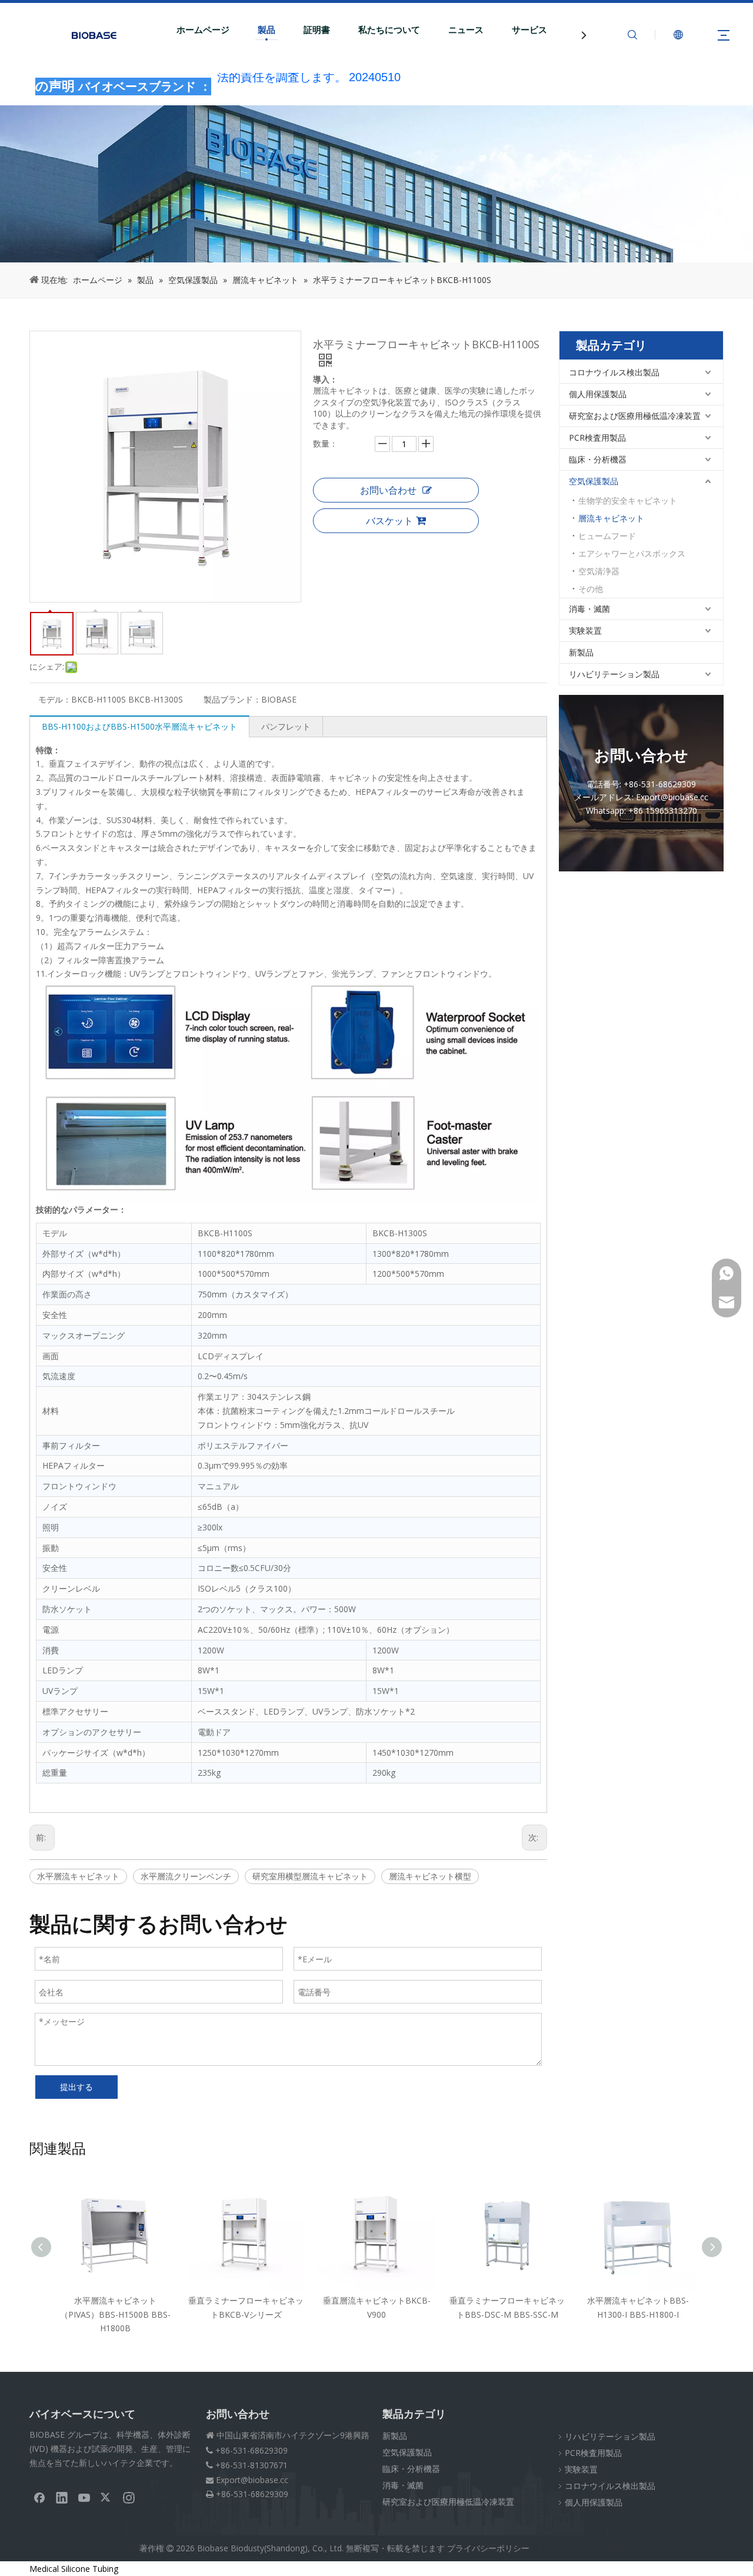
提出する (76, 2087)
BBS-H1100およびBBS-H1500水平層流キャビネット (139, 726)
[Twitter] (106, 2497)
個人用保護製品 (598, 394)
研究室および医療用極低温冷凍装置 (635, 416)
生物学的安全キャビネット (628, 500)
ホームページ (203, 30)
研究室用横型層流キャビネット (310, 1876)
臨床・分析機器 (598, 459)
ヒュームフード (607, 536)
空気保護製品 (594, 481)
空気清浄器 (599, 571)
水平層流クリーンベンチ (186, 1876)
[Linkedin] (62, 2497)
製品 (266, 30)
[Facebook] (39, 2497)
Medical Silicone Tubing (74, 2569)
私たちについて (389, 30)
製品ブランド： (232, 699)
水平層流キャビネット (78, 1876)
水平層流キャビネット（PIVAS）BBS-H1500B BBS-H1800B (115, 2314)
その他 (591, 589)
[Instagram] (129, 2497)
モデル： (55, 699)
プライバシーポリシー (488, 2548)
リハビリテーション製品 (614, 674)
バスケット (389, 521)
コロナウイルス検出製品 (614, 372)
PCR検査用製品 (597, 437)
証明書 (317, 30)
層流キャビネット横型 (430, 1876)
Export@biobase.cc (252, 2480)
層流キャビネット (611, 518)
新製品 (581, 652)
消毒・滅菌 (589, 609)
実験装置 (585, 630)
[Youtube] (84, 2497)
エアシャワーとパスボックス (632, 553)
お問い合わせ (388, 490)
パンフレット (286, 726)
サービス (529, 30)
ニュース (466, 30)
